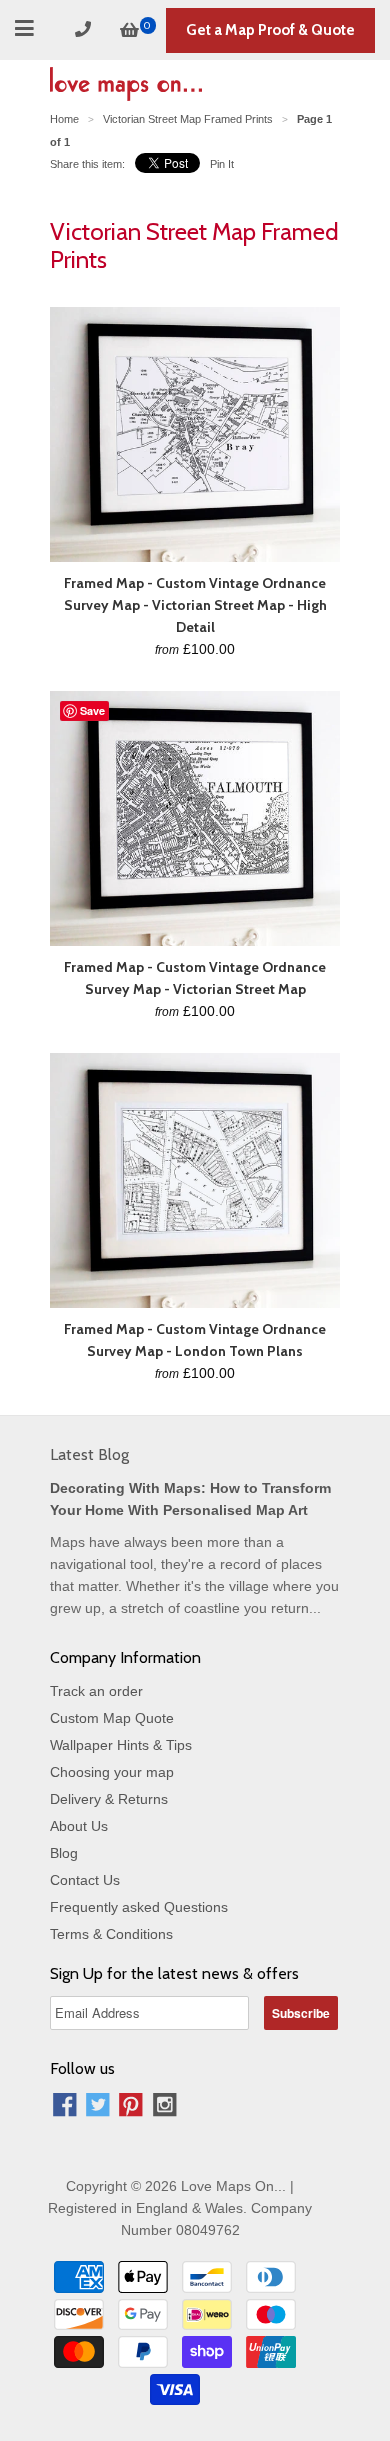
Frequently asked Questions (139, 1907)
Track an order (96, 1691)
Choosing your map (112, 1772)
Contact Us (85, 1880)
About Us (79, 1826)
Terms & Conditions (111, 1934)
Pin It (222, 164)
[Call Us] (86, 29)
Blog (64, 1853)
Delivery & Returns (109, 1799)
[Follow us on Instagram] (165, 2107)
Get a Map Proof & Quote (270, 30)
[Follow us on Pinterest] (131, 2107)
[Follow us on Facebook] (65, 2107)
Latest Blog (89, 1454)
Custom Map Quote (112, 1718)
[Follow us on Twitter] (98, 2107)
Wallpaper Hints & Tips (121, 1745)
